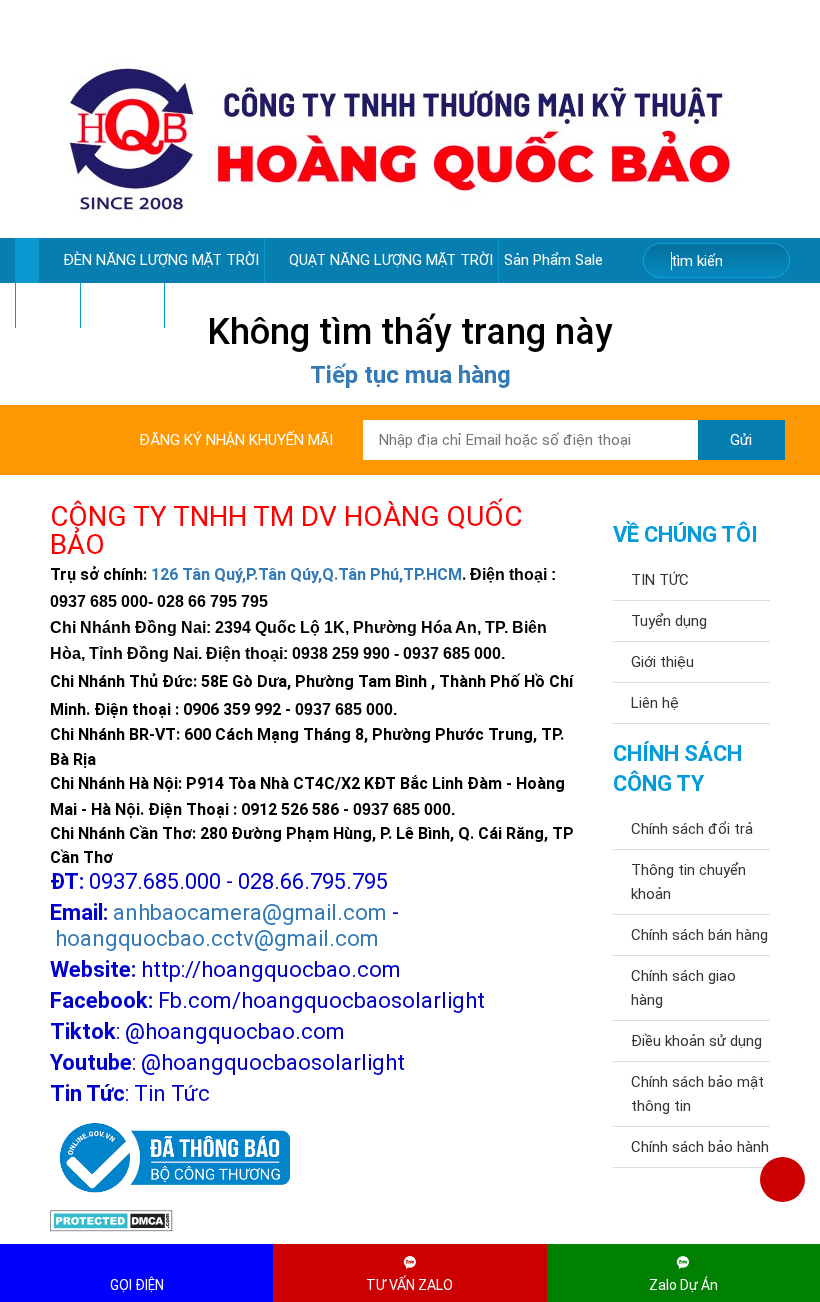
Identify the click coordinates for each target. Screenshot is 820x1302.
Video (42, 305)
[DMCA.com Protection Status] (111, 1220)
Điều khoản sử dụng (696, 1041)
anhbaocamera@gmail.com (250, 912)
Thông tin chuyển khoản (688, 882)
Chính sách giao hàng (683, 988)
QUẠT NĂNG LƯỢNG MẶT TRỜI (391, 260)
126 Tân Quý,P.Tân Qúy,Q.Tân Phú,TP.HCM (306, 574)
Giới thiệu (662, 662)
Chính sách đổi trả (692, 829)
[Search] (761, 261)
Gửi (741, 440)
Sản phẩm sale (555, 260)
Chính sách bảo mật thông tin (697, 1094)
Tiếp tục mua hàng (410, 375)
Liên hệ (655, 703)
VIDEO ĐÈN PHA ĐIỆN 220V (261, 305)
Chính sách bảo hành (700, 1147)
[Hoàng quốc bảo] (400, 138)
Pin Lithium (122, 305)
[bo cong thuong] (170, 1158)
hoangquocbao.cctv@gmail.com (217, 938)
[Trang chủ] (26, 260)
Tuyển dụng (669, 621)
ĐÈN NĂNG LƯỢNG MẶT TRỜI (161, 260)
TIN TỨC (660, 580)
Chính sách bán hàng (699, 935)
